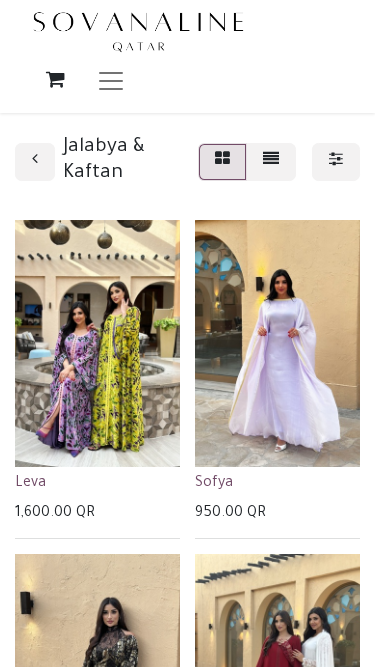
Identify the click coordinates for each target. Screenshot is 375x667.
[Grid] (222, 162)
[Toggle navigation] (111, 79)
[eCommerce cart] (55, 79)
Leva (30, 484)
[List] (271, 162)
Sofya (214, 484)
